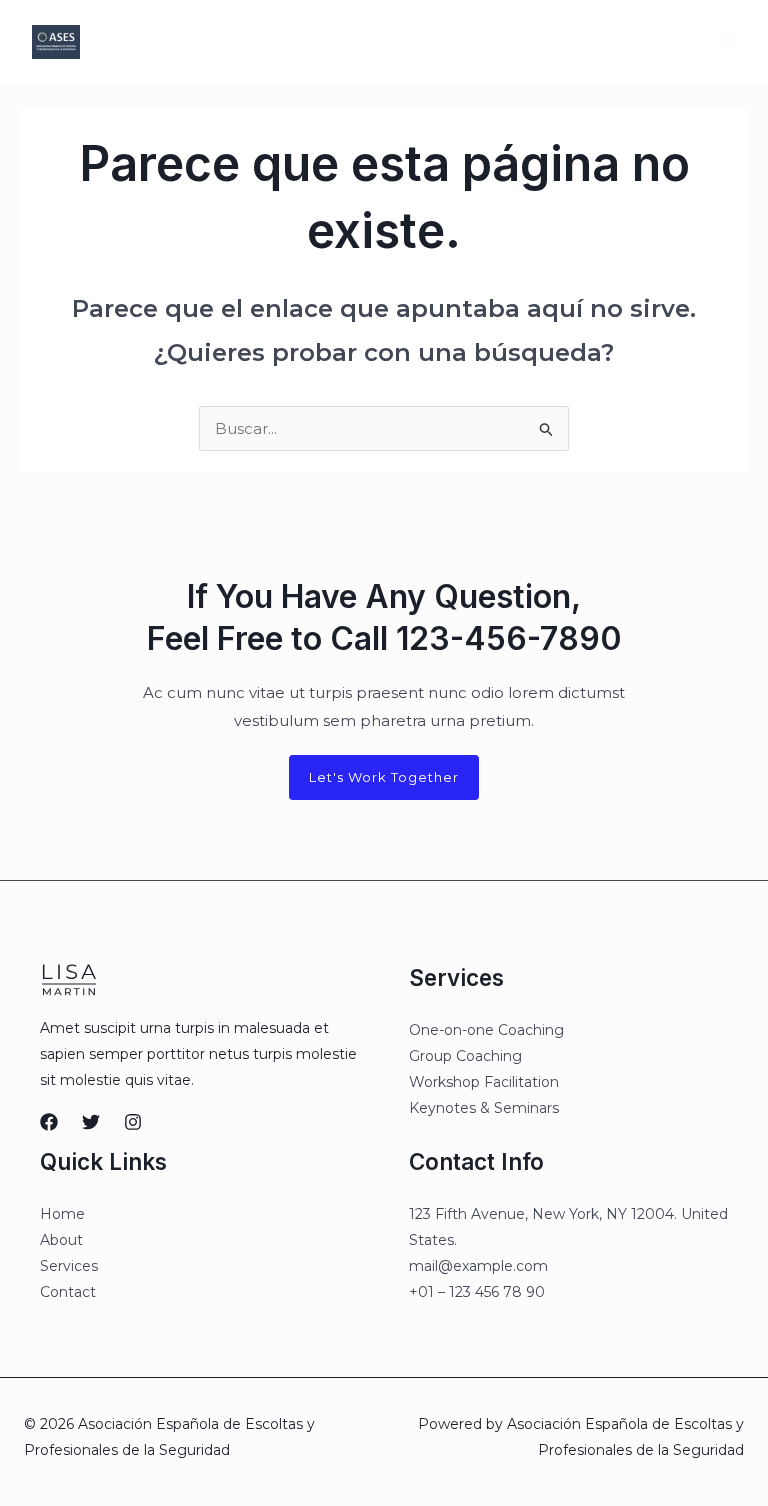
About (61, 1240)
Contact (68, 1292)
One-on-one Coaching (486, 1030)
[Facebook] (49, 1122)
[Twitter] (91, 1122)
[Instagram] (133, 1122)
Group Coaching (465, 1056)
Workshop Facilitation (484, 1082)
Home (62, 1214)
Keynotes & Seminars (484, 1108)
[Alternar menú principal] (727, 42)
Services (69, 1266)
